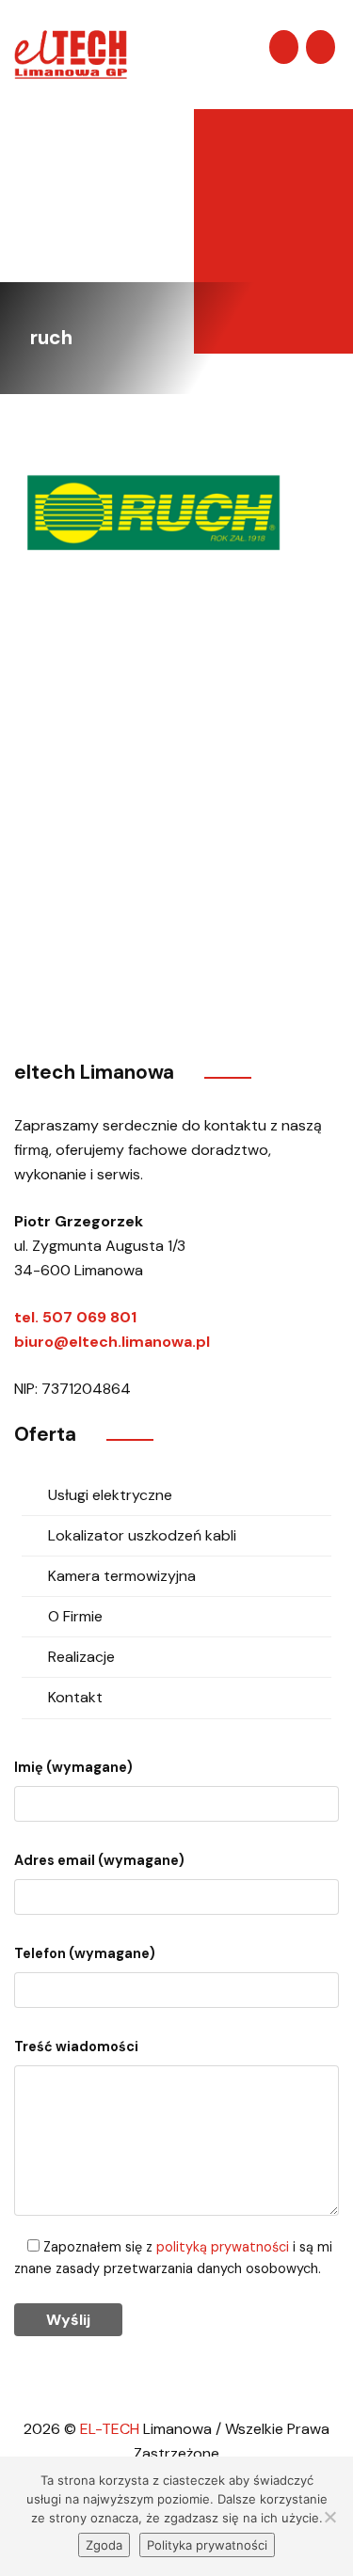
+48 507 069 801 (124, 934)
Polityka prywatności (207, 2545)
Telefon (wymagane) (85, 1953)
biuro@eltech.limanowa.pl (112, 1342)
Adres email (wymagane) (99, 1860)
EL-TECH (110, 2429)
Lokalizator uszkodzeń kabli (142, 1535)
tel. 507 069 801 (75, 1317)
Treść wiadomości (76, 2047)
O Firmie (75, 1616)
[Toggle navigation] (228, 49)
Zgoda (104, 2545)
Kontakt (75, 1697)
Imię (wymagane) (73, 1767)
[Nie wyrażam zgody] (329, 2517)
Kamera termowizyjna (122, 1576)
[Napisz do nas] (284, 47)
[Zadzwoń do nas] (321, 47)
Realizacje (81, 1657)
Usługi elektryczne (110, 1495)
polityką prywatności (223, 2247)
